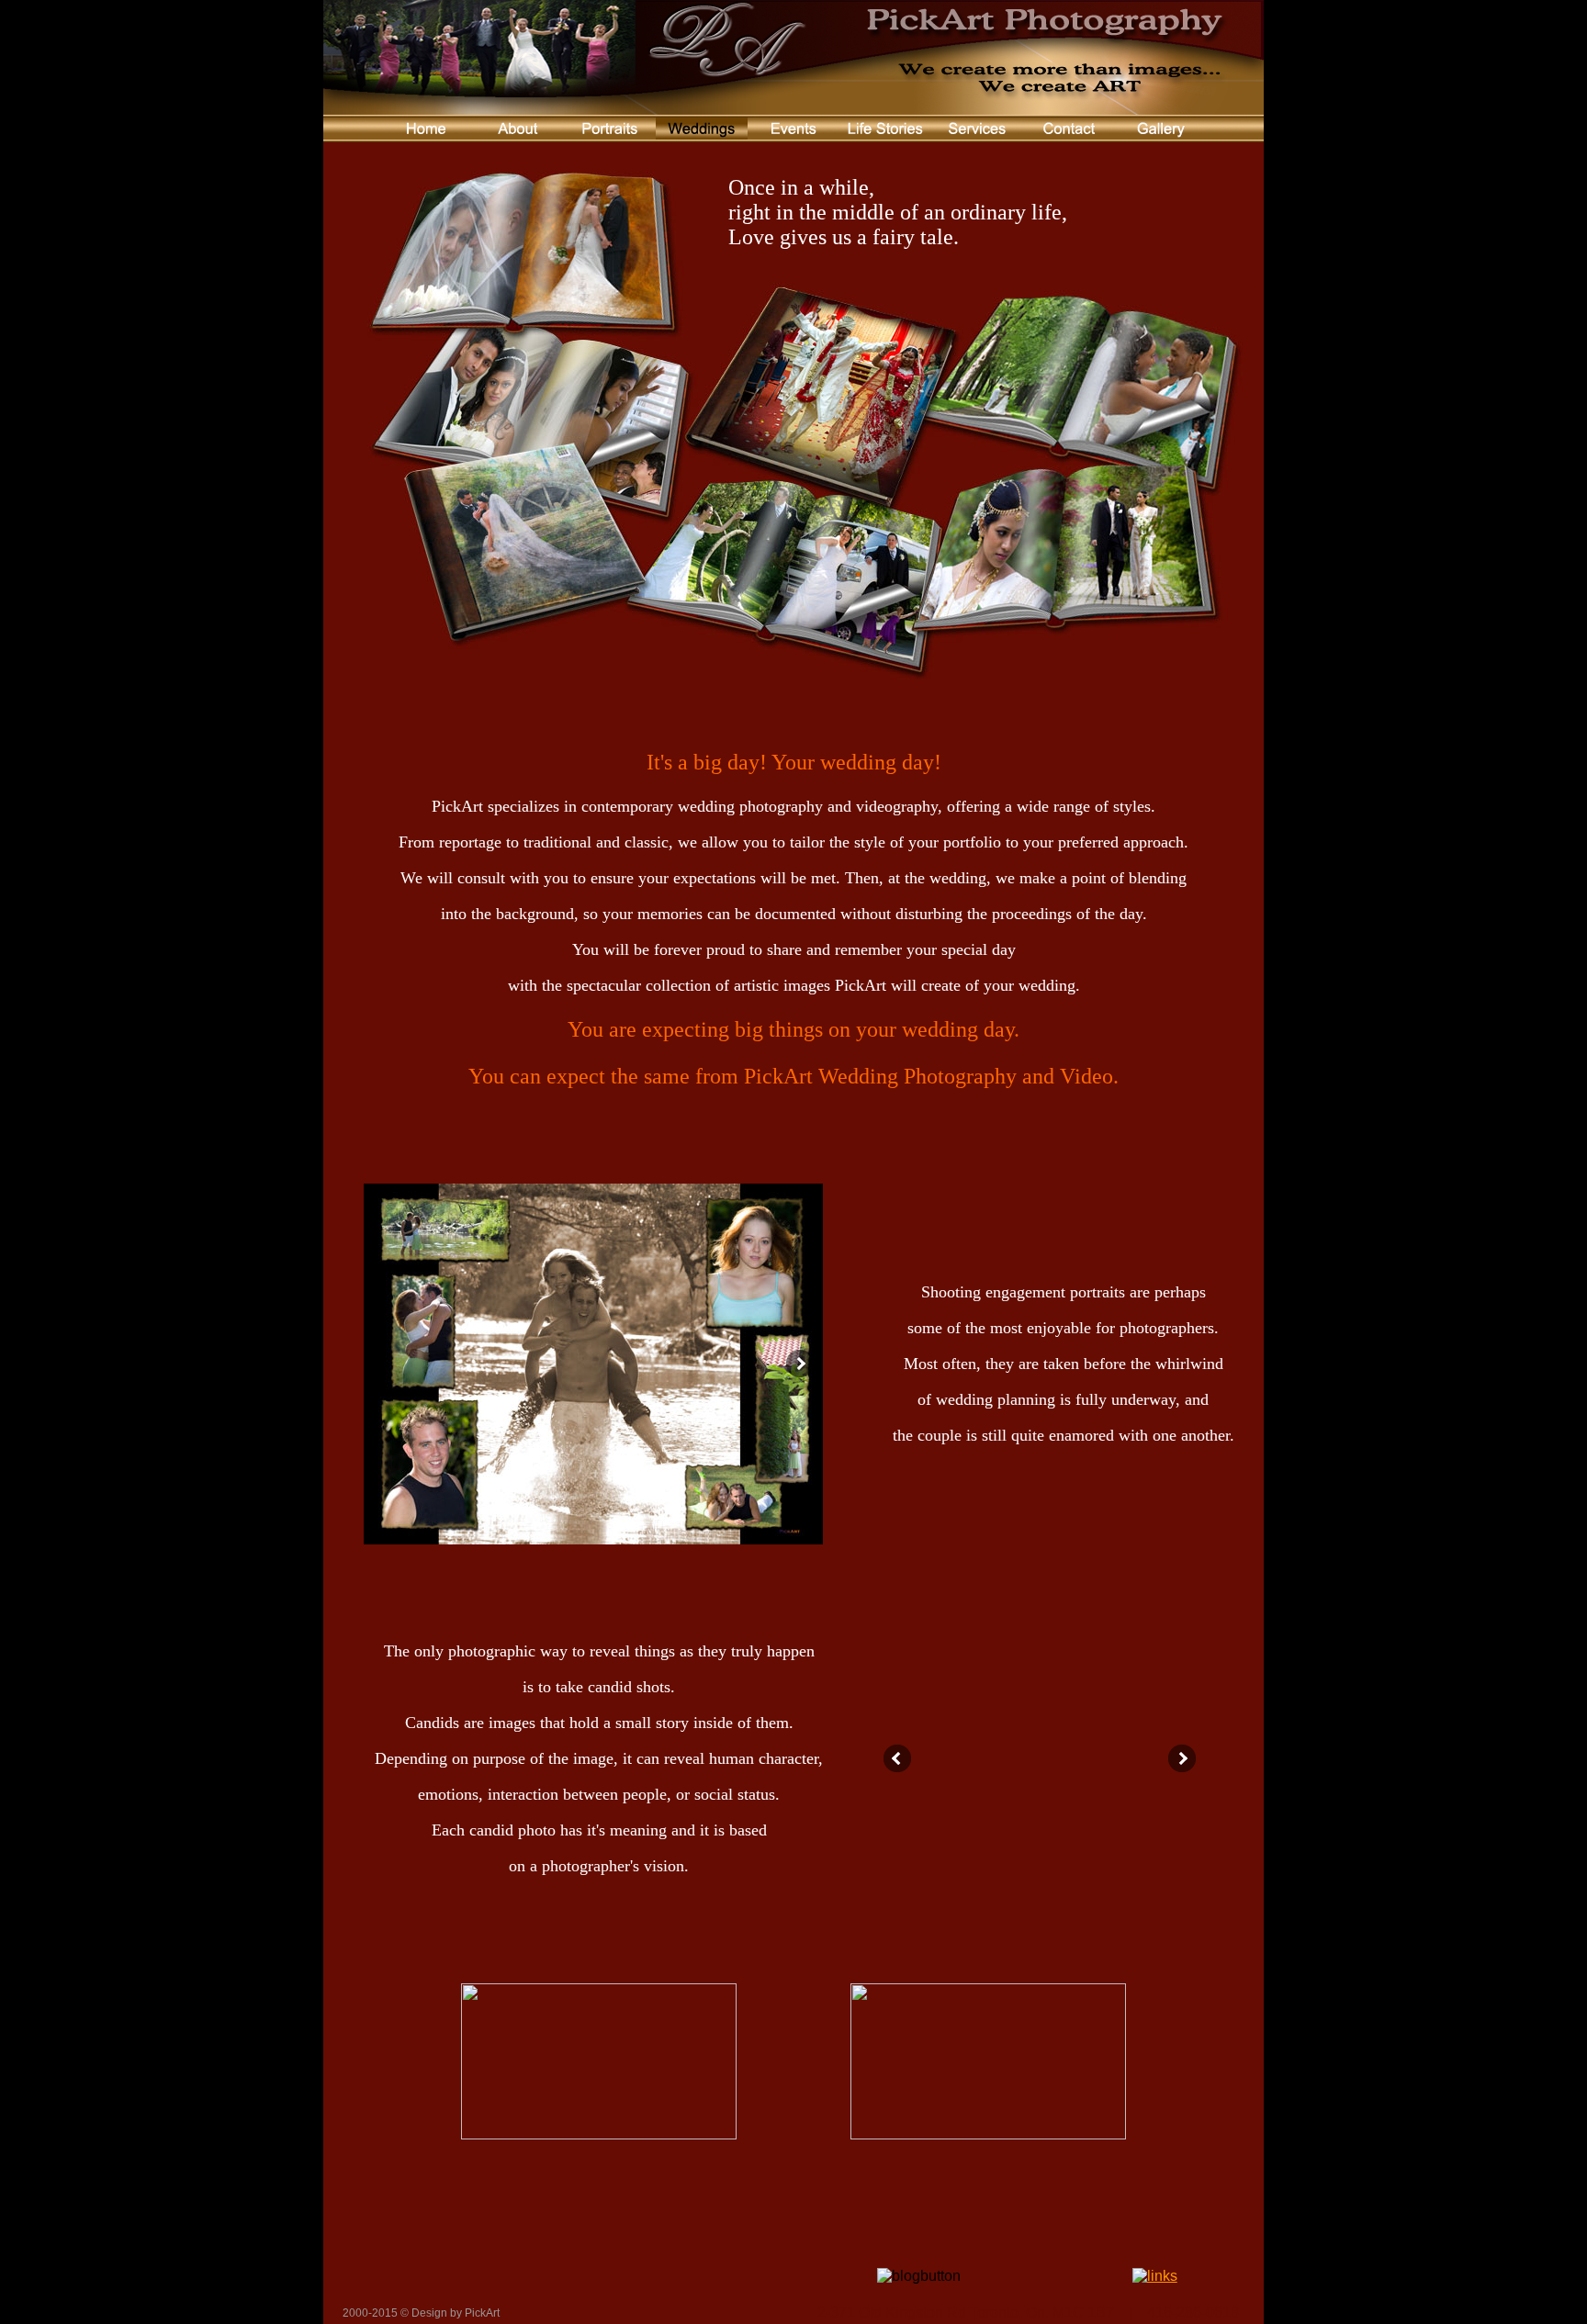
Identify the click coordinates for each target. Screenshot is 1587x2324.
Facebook (601, 2239)
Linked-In (639, 2239)
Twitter (562, 2239)
